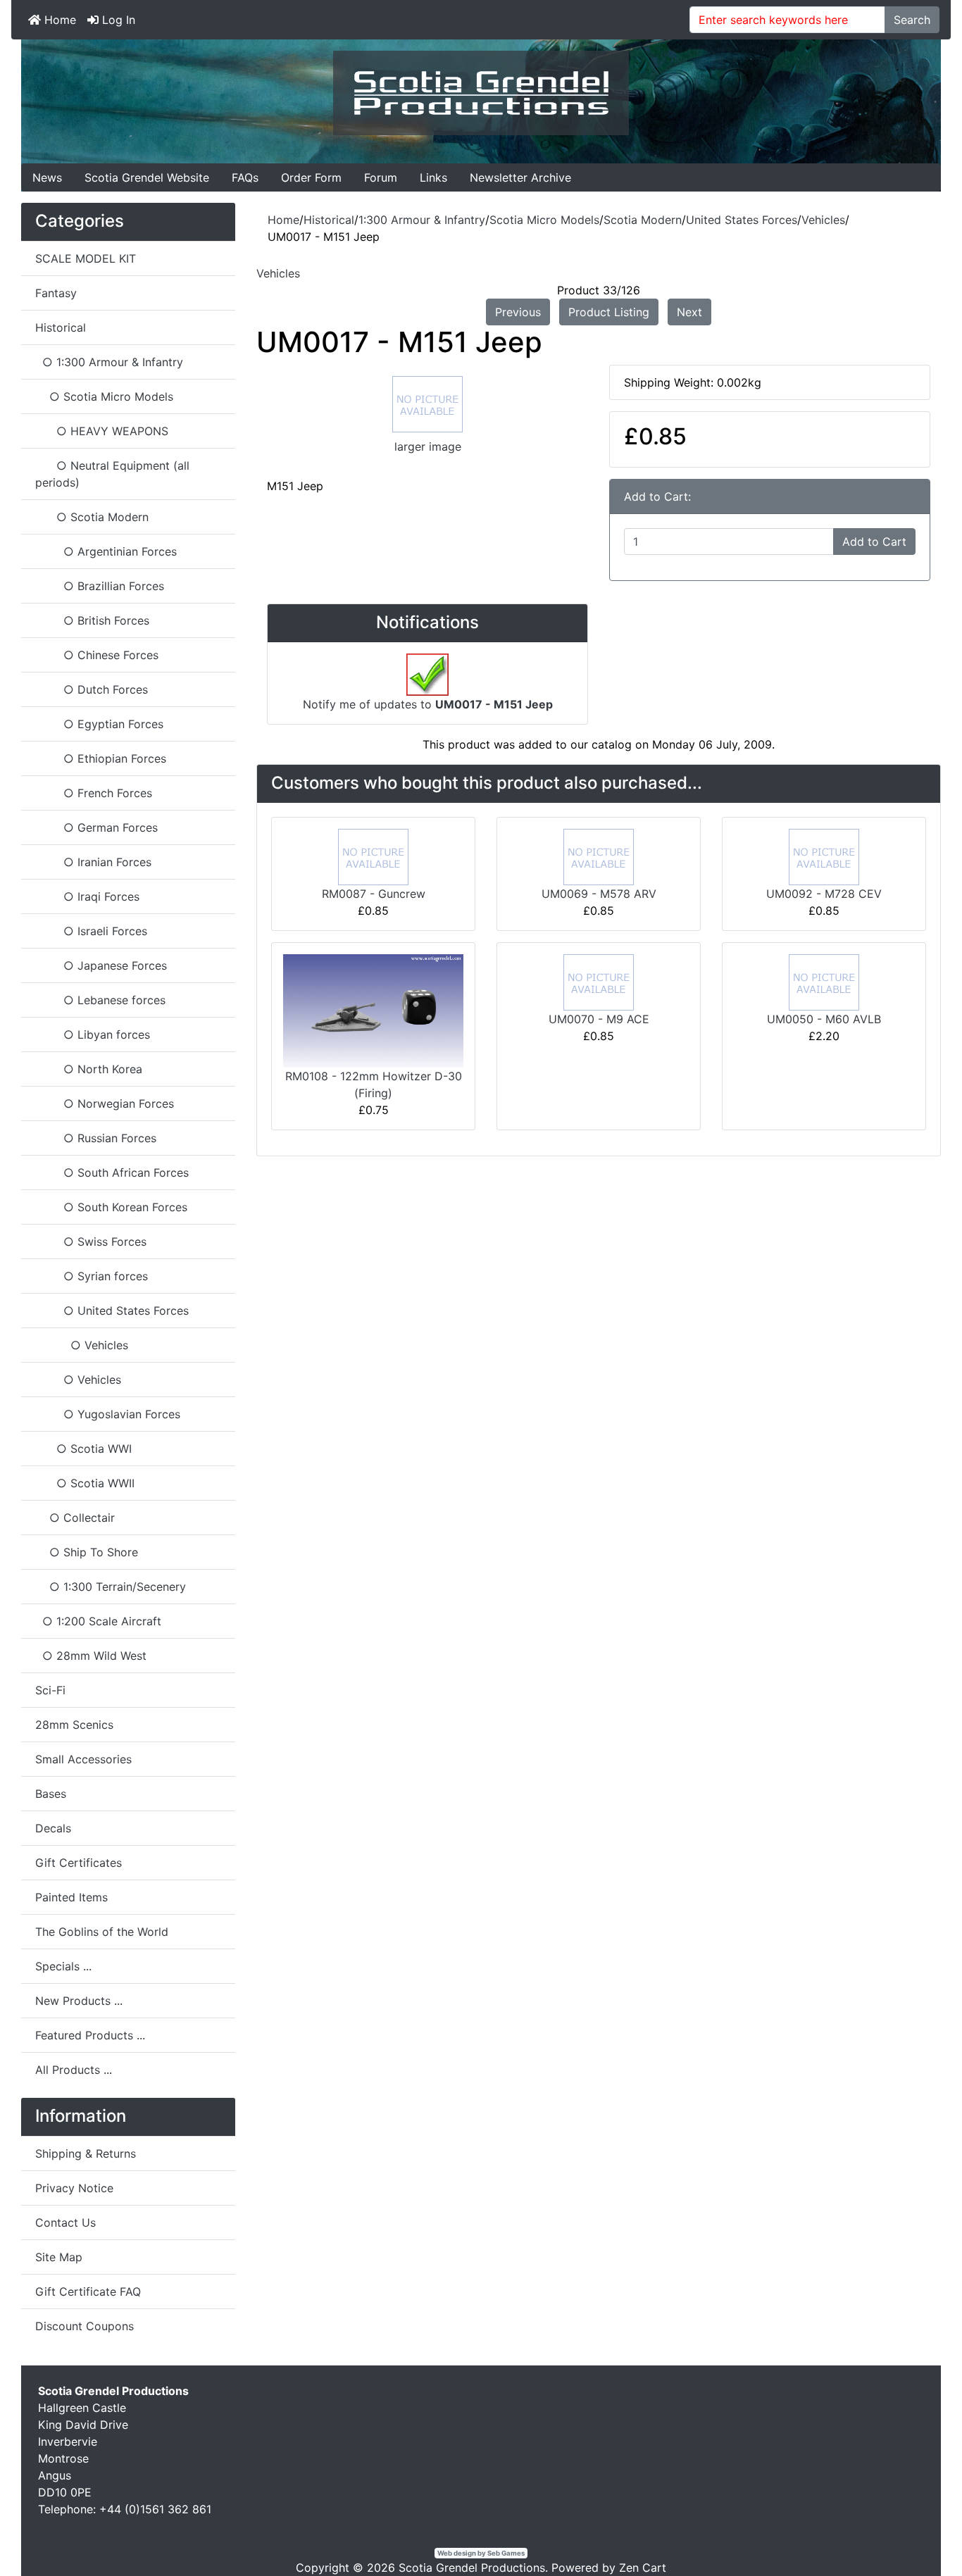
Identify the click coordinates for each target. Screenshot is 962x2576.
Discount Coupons (85, 2326)
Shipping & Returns (86, 2153)
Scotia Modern (643, 220)
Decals (53, 1828)
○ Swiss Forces (91, 1242)
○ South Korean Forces (111, 1207)
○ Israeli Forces (91, 931)
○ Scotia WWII (85, 1483)
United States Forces (742, 220)
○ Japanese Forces (101, 965)
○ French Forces (94, 793)
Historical (329, 220)
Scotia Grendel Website (147, 177)
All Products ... (74, 2070)
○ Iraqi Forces (87, 896)
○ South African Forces (112, 1173)
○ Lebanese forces (100, 1000)
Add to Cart (874, 542)
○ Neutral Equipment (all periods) (112, 474)
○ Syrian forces (92, 1276)
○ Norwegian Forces (105, 1103)
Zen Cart (643, 2568)
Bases (51, 1794)
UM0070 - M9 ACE (599, 1019)
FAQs (245, 177)
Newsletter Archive (520, 177)
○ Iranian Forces (93, 862)
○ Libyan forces (93, 1034)
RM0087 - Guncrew (374, 894)
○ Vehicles (78, 1380)
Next (689, 312)
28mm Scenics (74, 1725)
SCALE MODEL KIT (86, 258)
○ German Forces (96, 827)
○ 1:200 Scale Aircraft (98, 1621)
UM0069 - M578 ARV (599, 894)
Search (912, 20)
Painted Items (71, 1897)
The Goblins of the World (102, 1932)
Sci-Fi (50, 1690)
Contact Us (65, 2222)
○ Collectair (75, 1518)
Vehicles (823, 220)
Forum (381, 177)
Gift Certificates (79, 1863)
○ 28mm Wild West (91, 1656)
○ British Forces (92, 620)
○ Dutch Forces (92, 689)
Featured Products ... (90, 2035)
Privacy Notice (74, 2188)
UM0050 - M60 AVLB (824, 1019)
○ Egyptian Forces (99, 724)
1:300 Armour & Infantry (422, 220)
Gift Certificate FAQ (88, 2291)
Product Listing (609, 312)
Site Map (59, 2257)
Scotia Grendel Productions (472, 2568)
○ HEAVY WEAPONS (102, 431)
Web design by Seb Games (481, 2553)
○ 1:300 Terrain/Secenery (111, 1587)
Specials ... (63, 1966)
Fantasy (56, 293)
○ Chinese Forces (97, 655)
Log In (117, 20)
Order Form (311, 177)
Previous (518, 312)
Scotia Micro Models (544, 220)
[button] (919, 2534)
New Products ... (79, 2001)
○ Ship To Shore (87, 1552)
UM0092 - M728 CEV (824, 894)
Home (58, 20)
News (47, 177)
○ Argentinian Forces (106, 551)
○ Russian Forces (96, 1138)
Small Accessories (83, 1759)
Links (433, 177)
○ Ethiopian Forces (101, 758)
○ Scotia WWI (83, 1449)
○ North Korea (89, 1069)
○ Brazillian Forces (100, 586)
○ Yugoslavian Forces (108, 1414)
